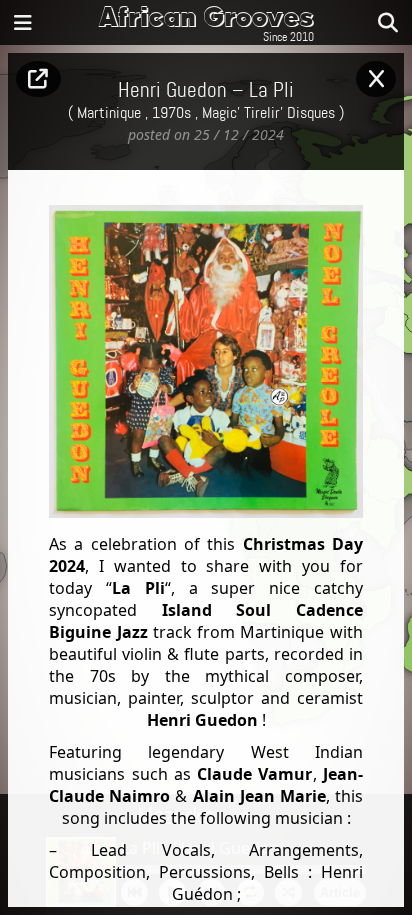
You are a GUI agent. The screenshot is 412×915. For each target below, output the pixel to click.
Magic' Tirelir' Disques (268, 113)
